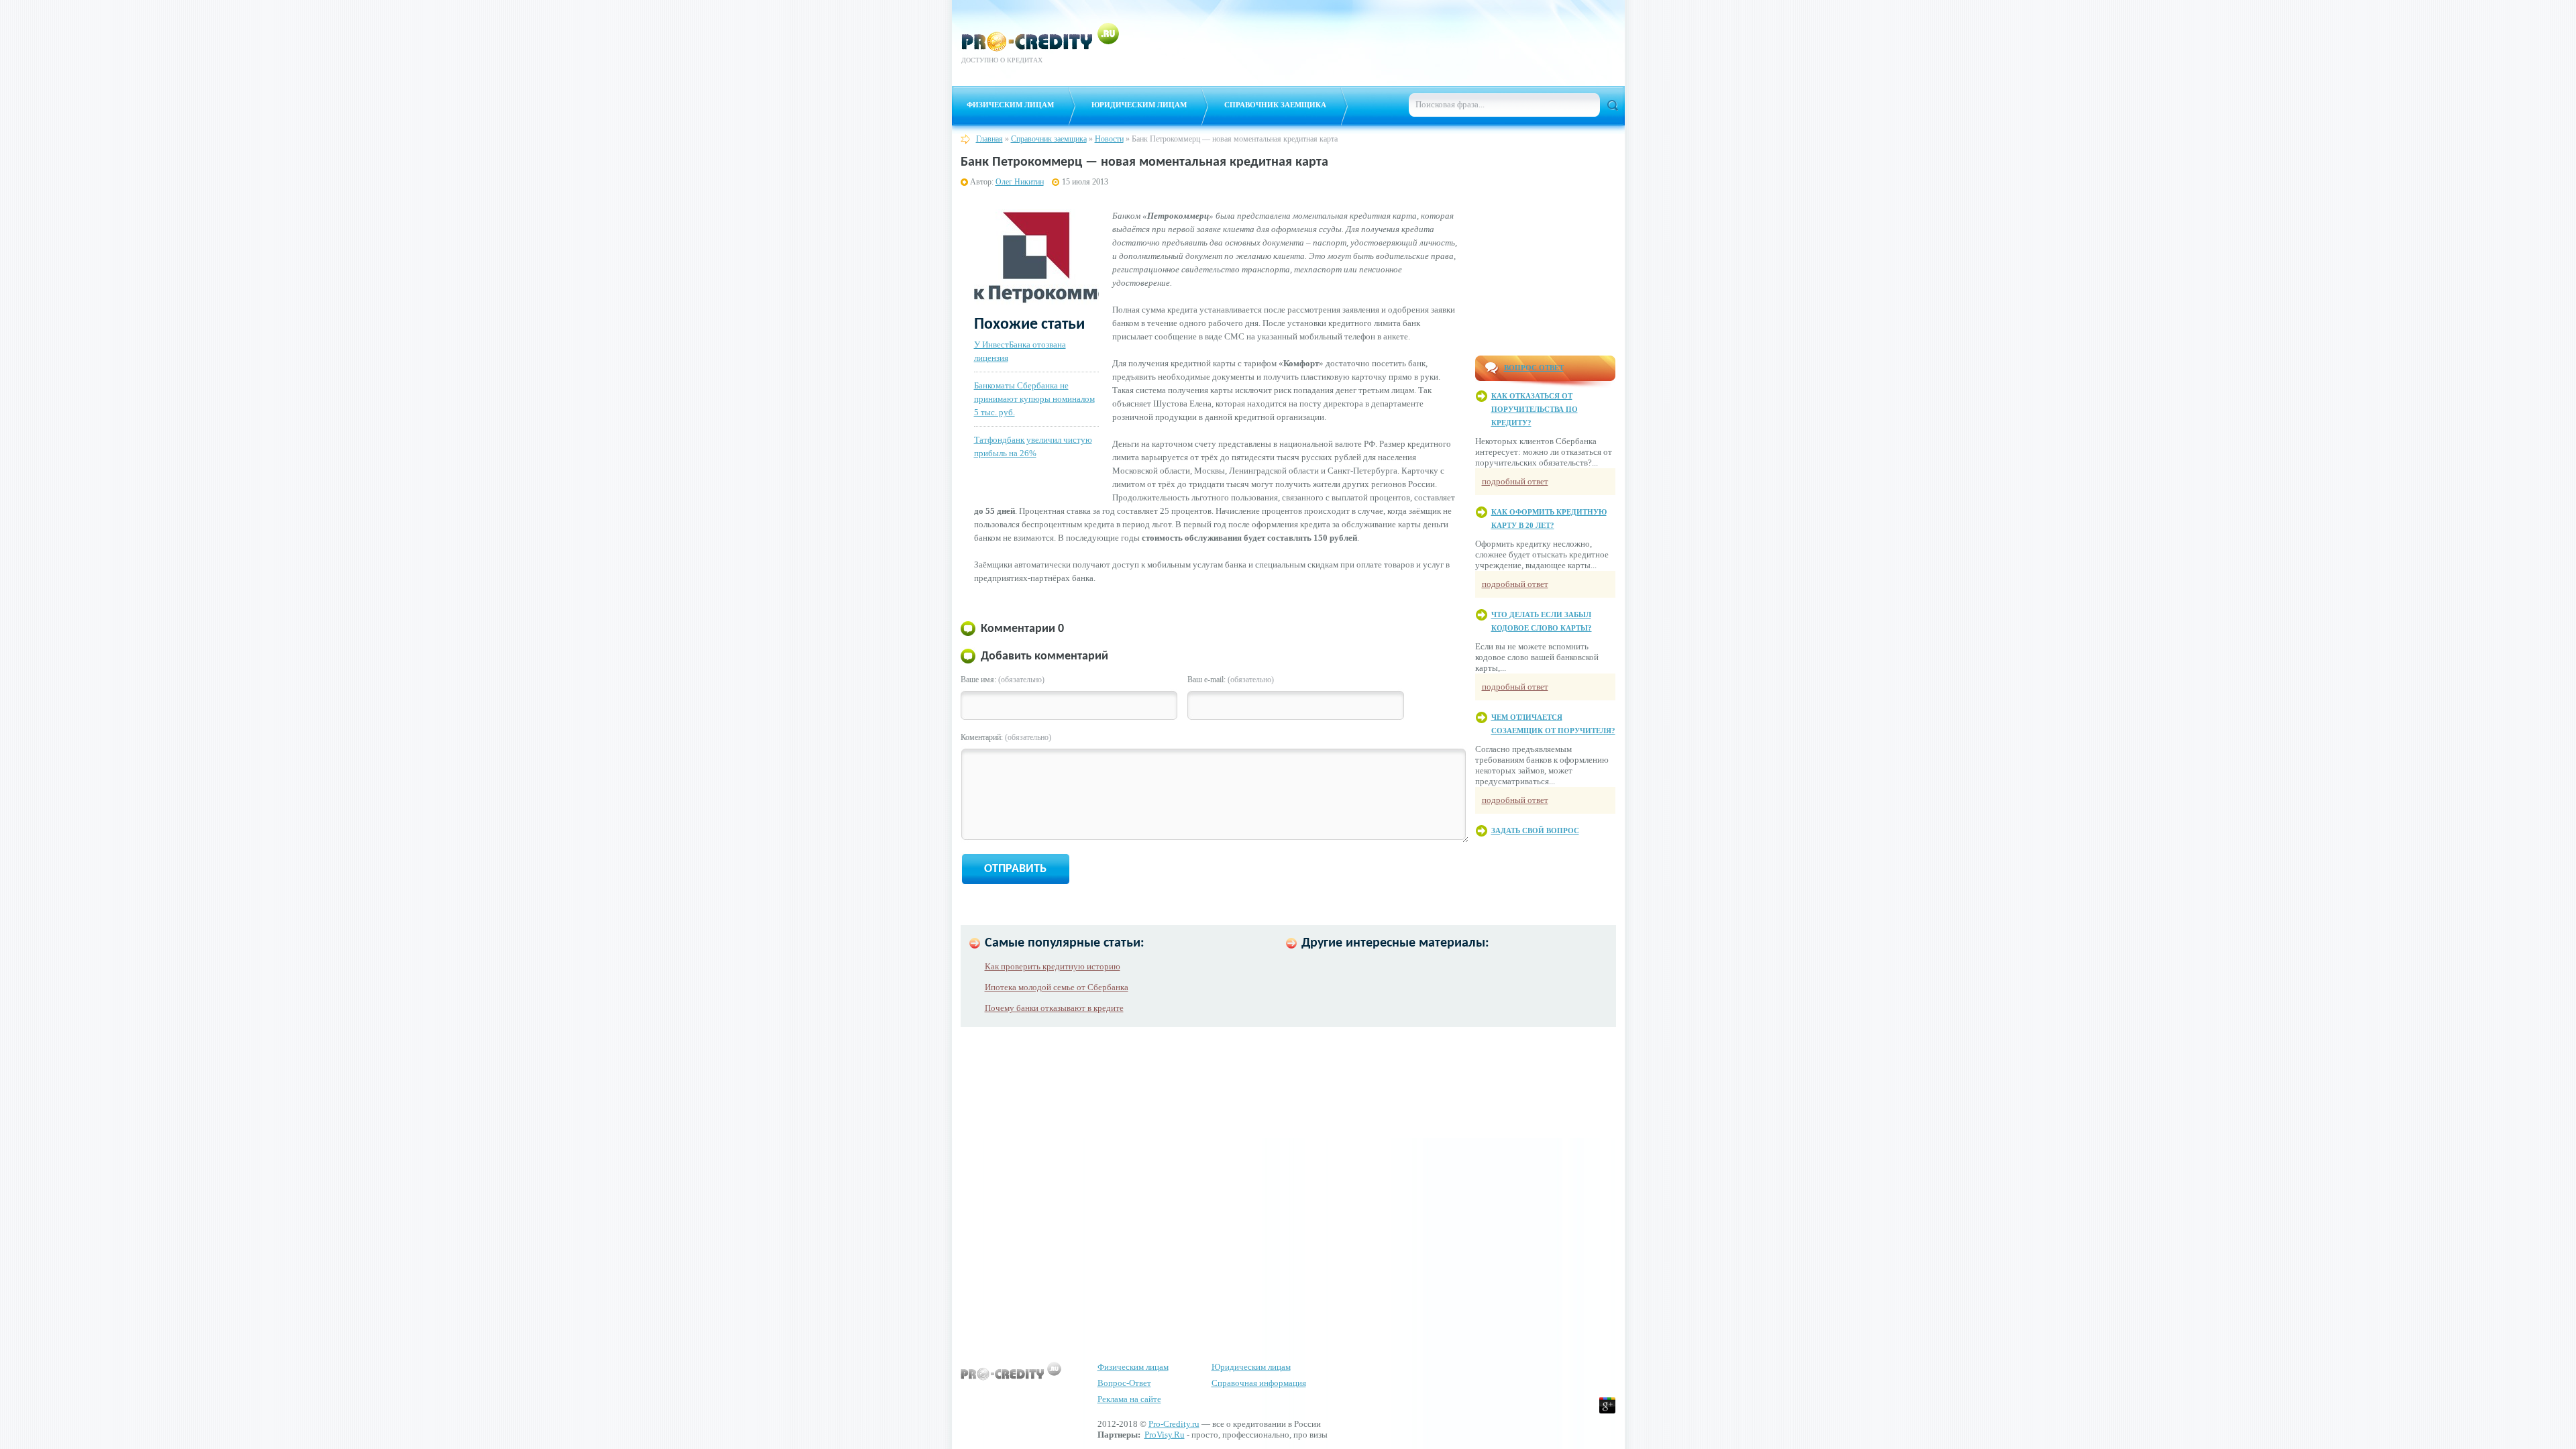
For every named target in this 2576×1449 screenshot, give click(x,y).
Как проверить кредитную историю (1053, 966)
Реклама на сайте (1129, 1399)
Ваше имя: (1003, 680)
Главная (989, 139)
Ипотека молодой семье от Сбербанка (1057, 987)
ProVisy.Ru (1165, 1435)
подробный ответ (1515, 481)
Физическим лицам (1010, 105)
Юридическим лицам (1139, 105)
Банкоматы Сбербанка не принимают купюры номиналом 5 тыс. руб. (1034, 399)
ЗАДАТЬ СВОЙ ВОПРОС (1535, 830)
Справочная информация (1259, 1383)
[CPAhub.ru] (1582, 66)
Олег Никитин (1020, 182)
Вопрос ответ (1534, 368)
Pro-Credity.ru (1174, 1424)
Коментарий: (1006, 737)
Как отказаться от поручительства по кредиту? (1535, 409)
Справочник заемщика (1275, 105)
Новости (1109, 139)
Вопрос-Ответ (1124, 1383)
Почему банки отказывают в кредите (1054, 1008)
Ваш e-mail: (1231, 680)
